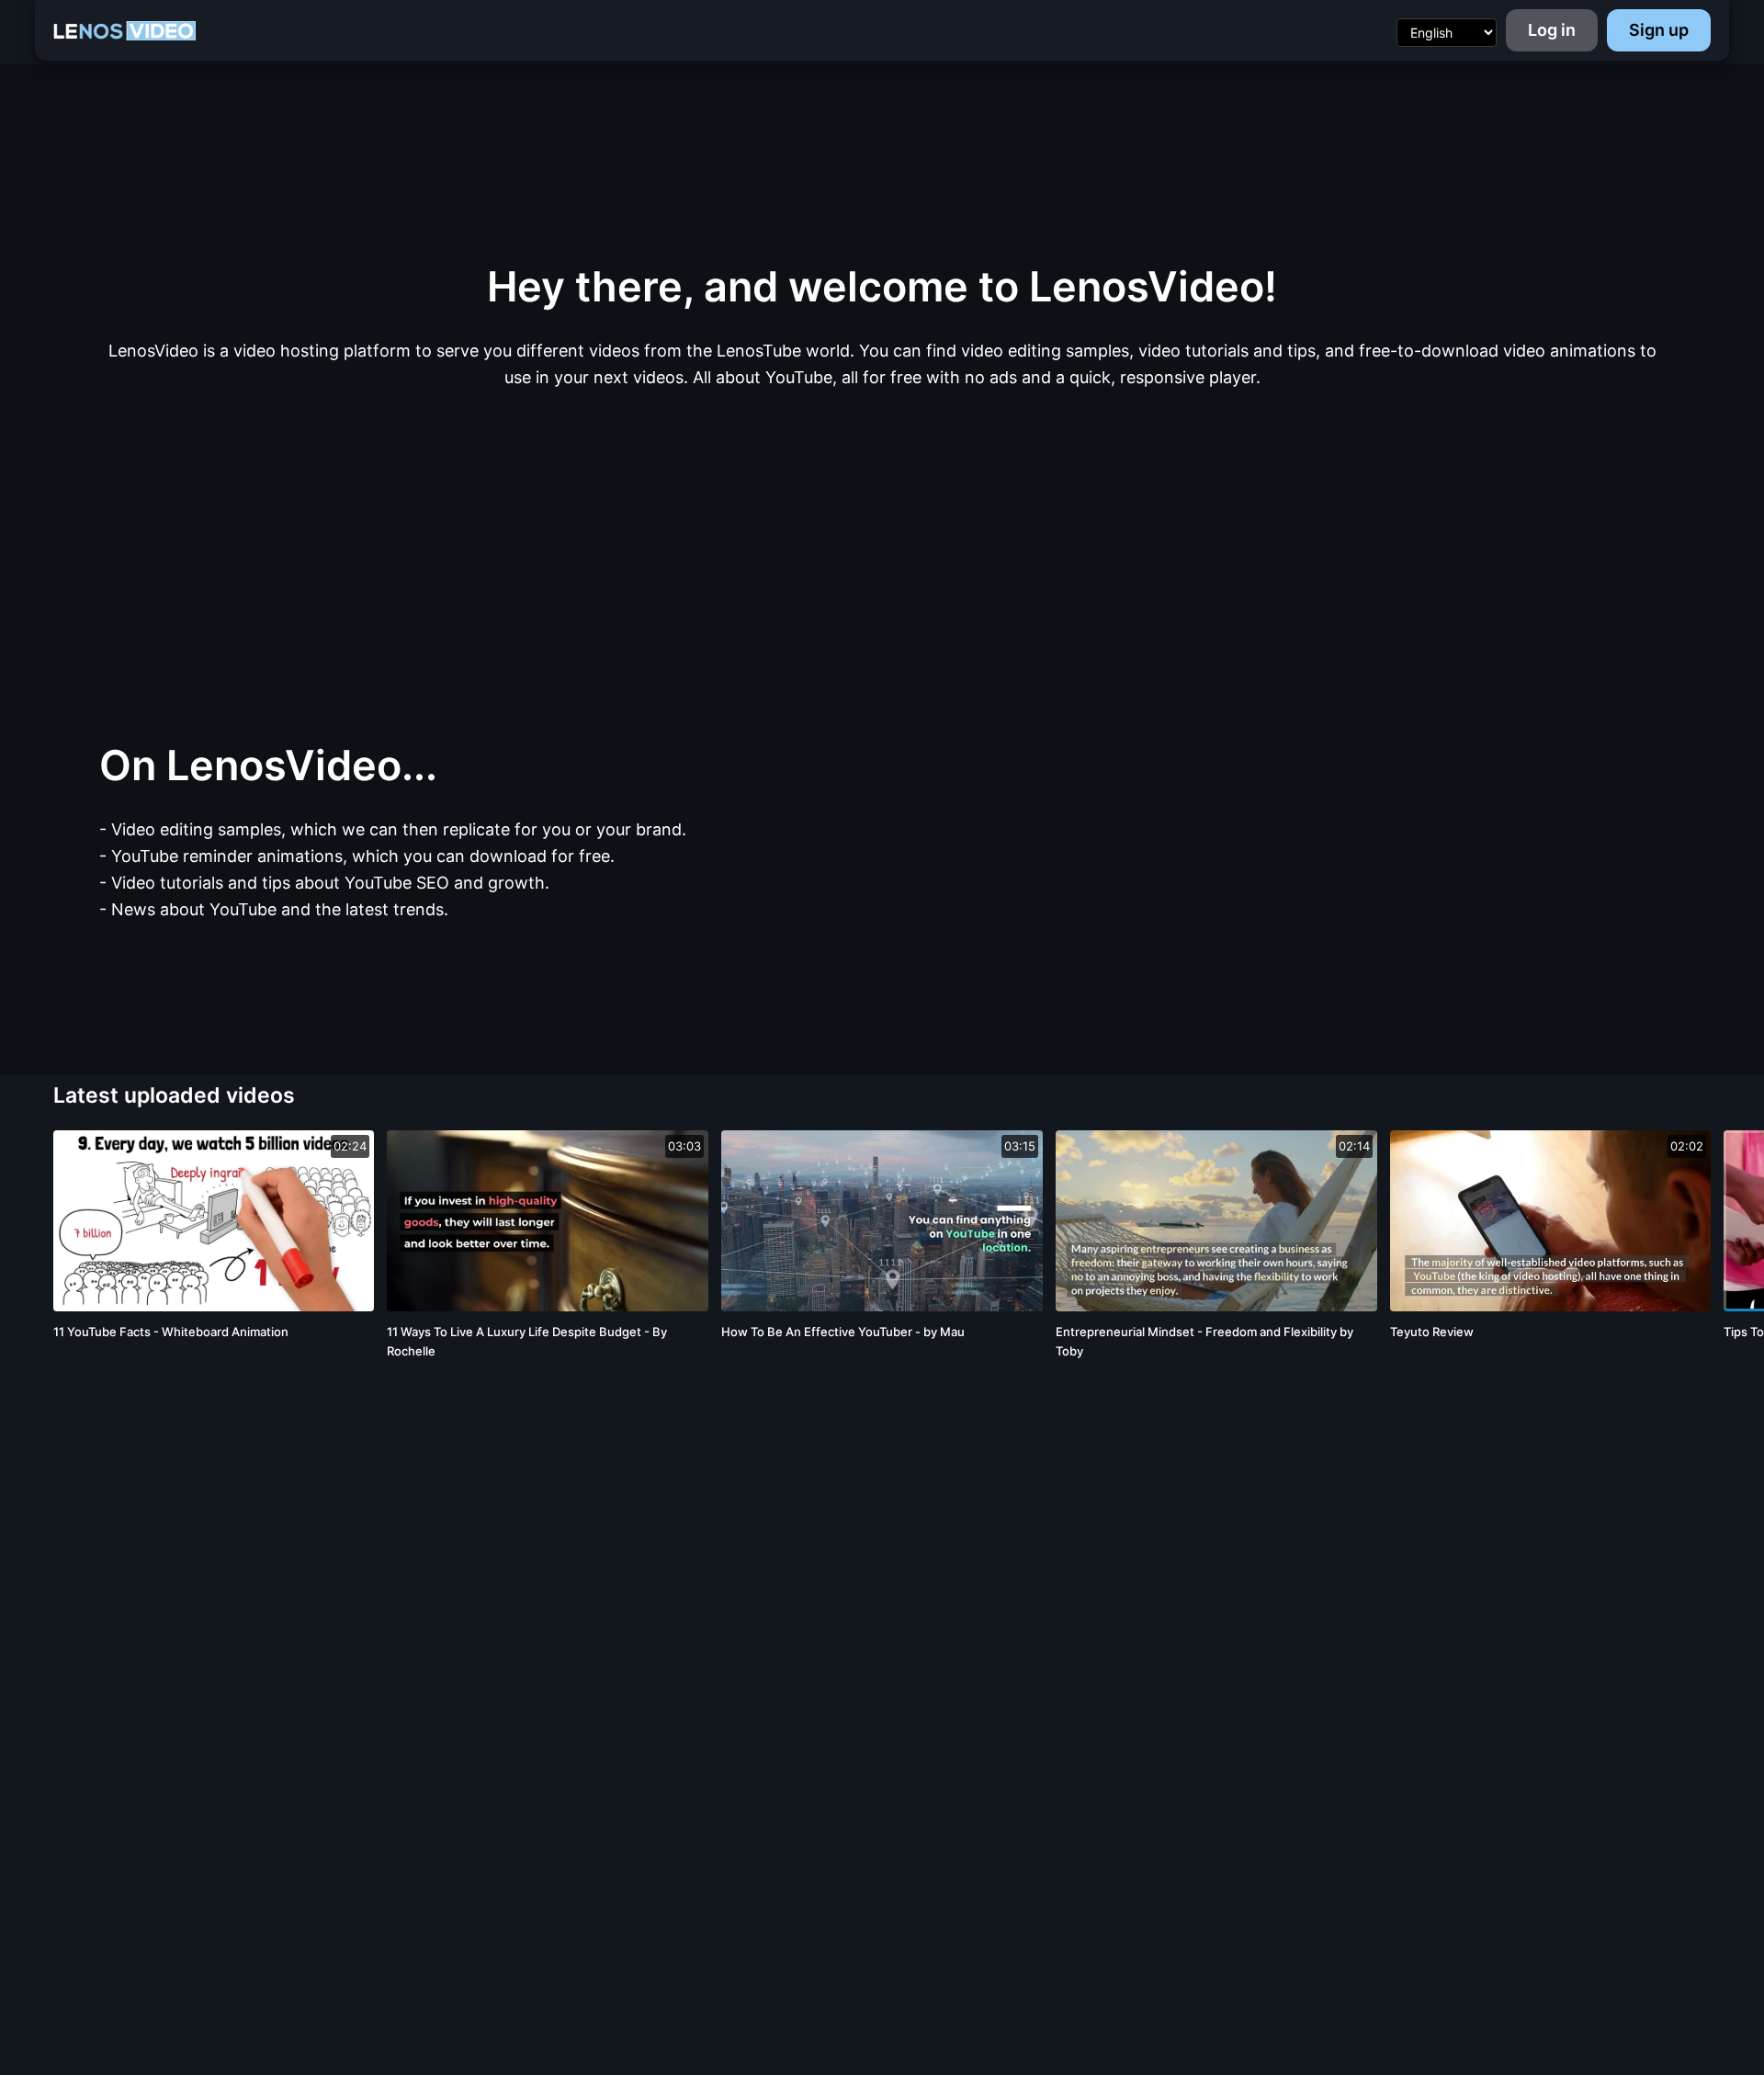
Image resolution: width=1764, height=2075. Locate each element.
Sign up (1659, 30)
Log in (1552, 30)
